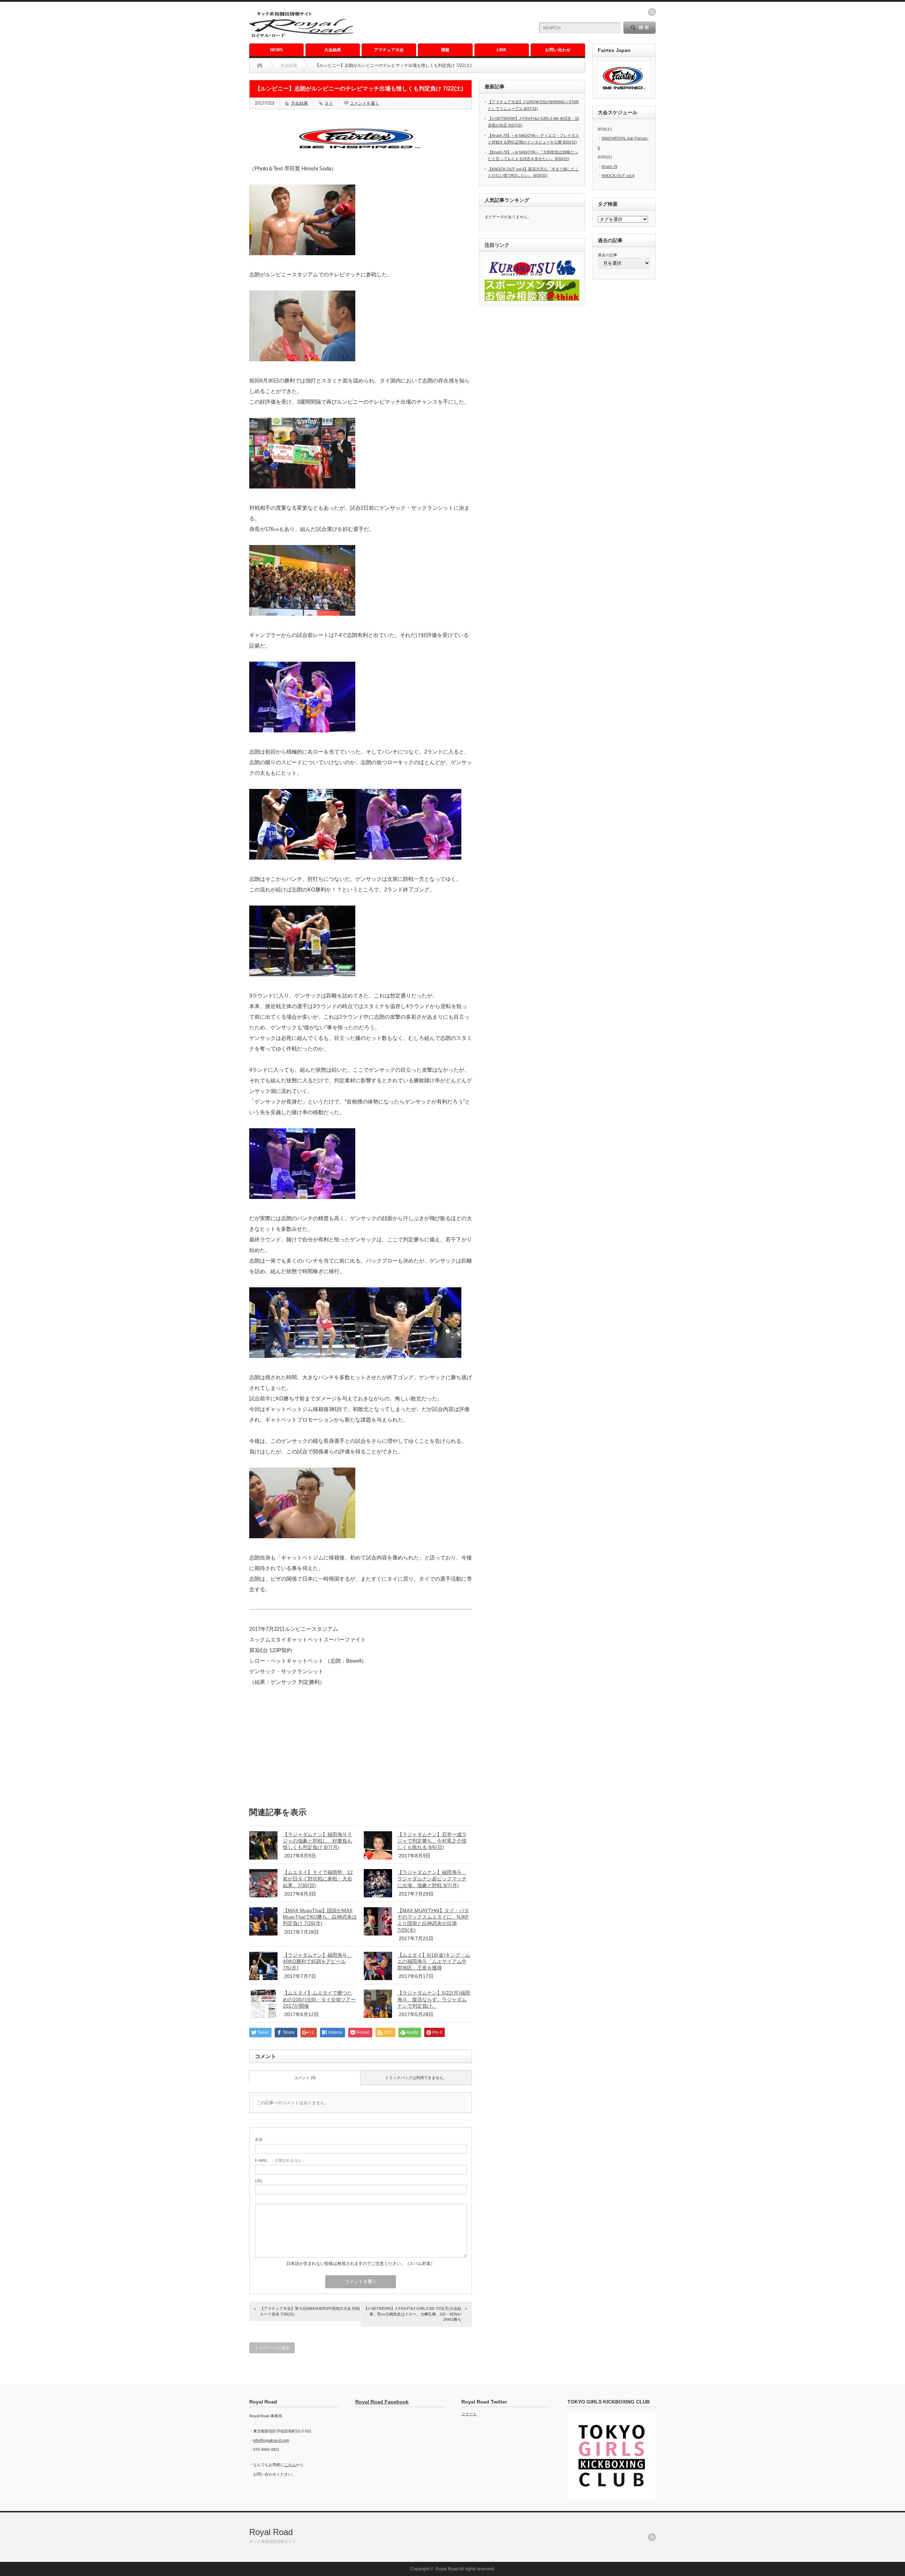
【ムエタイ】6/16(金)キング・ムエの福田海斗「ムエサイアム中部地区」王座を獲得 (434, 1961)
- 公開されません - (280, 2160)
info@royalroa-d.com (271, 2440)
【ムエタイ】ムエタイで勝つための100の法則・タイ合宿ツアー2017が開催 (319, 1999)
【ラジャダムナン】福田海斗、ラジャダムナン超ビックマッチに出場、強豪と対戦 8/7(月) (432, 1879)
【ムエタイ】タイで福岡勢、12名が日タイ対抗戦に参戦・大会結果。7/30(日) (318, 1879)
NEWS (276, 50)
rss (652, 12)
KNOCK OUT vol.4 (618, 176)
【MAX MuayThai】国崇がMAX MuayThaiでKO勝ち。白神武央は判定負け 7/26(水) (320, 1917)
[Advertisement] (446, 23)
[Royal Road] (301, 37)
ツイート (469, 2414)
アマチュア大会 (389, 50)
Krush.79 (609, 166)
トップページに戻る (272, 2348)
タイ (329, 103)
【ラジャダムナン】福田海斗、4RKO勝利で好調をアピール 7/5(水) (317, 1961)
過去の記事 (608, 255)
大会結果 (333, 50)
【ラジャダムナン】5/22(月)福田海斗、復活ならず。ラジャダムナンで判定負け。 (434, 1999)
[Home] (260, 65)
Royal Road (271, 2532)
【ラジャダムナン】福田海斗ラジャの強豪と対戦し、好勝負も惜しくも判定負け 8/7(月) (317, 1841)
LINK (502, 50)
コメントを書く (364, 103)
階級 (445, 50)
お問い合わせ (558, 50)
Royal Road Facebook (382, 2402)
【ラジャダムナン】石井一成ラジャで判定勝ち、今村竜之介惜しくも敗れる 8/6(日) (432, 1841)
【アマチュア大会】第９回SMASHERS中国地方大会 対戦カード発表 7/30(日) (310, 2311)
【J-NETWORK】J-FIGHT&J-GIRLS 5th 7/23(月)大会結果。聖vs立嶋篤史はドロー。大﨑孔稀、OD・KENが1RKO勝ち (413, 2314)
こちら (290, 2465)
